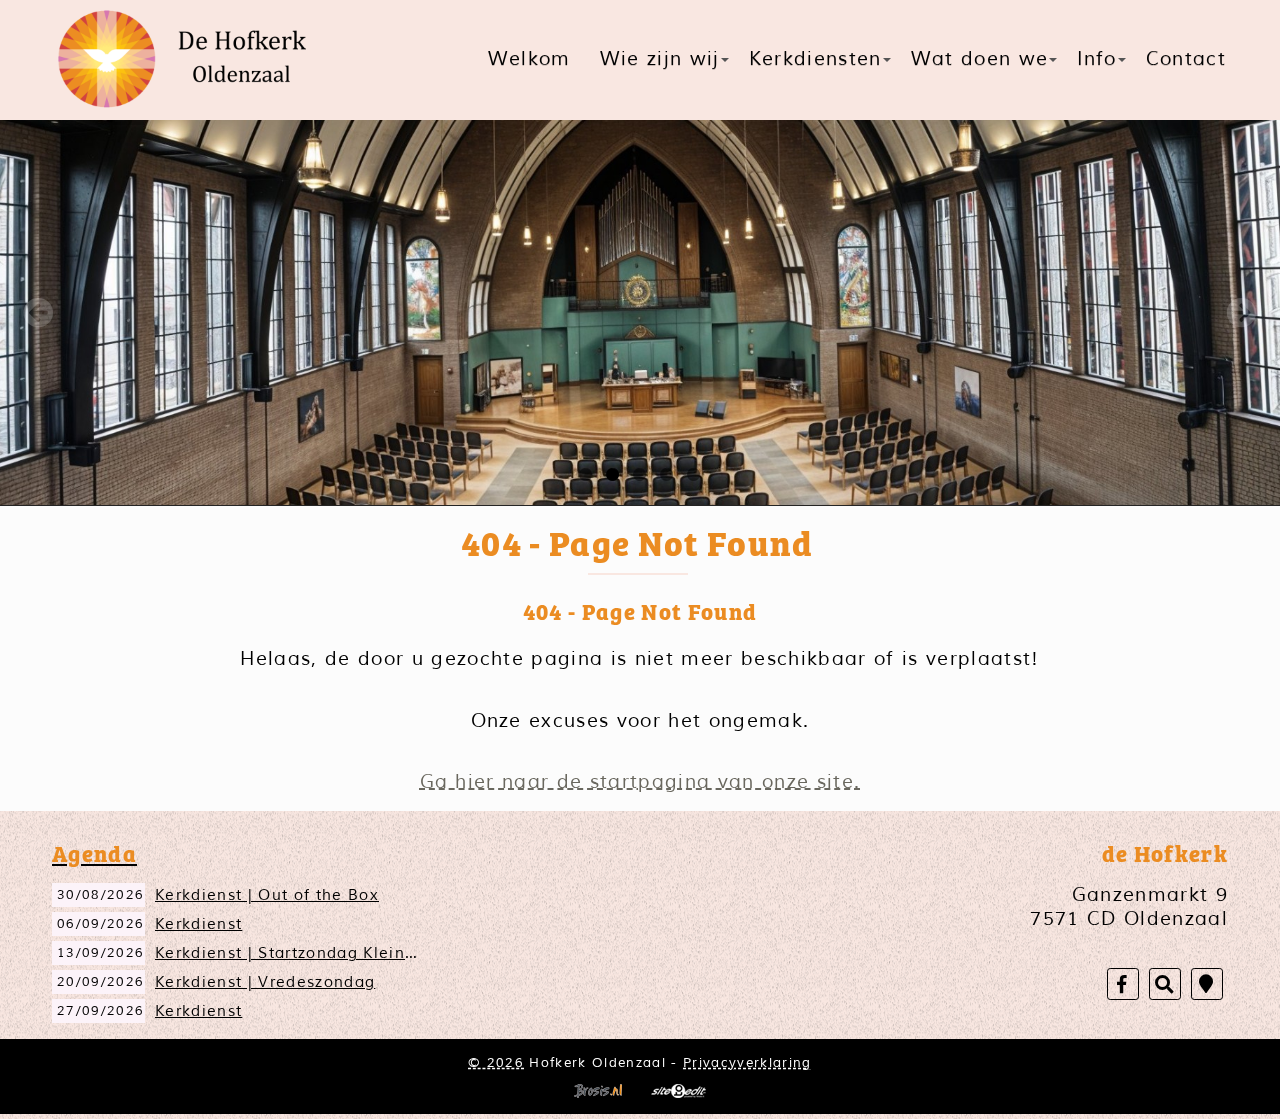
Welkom (529, 59)
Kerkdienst (198, 924)
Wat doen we (980, 59)
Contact (1186, 59)
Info (1096, 59)
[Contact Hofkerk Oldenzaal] (1207, 984)
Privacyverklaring (747, 1062)
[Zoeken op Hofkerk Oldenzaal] (1165, 984)
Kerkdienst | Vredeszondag (265, 982)
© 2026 (496, 1062)
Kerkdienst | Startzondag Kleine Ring (306, 953)
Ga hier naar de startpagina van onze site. (640, 782)
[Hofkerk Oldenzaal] (190, 59)
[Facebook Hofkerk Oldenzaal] (1123, 984)
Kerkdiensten (815, 59)
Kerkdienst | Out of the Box (267, 895)
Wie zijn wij (660, 59)
